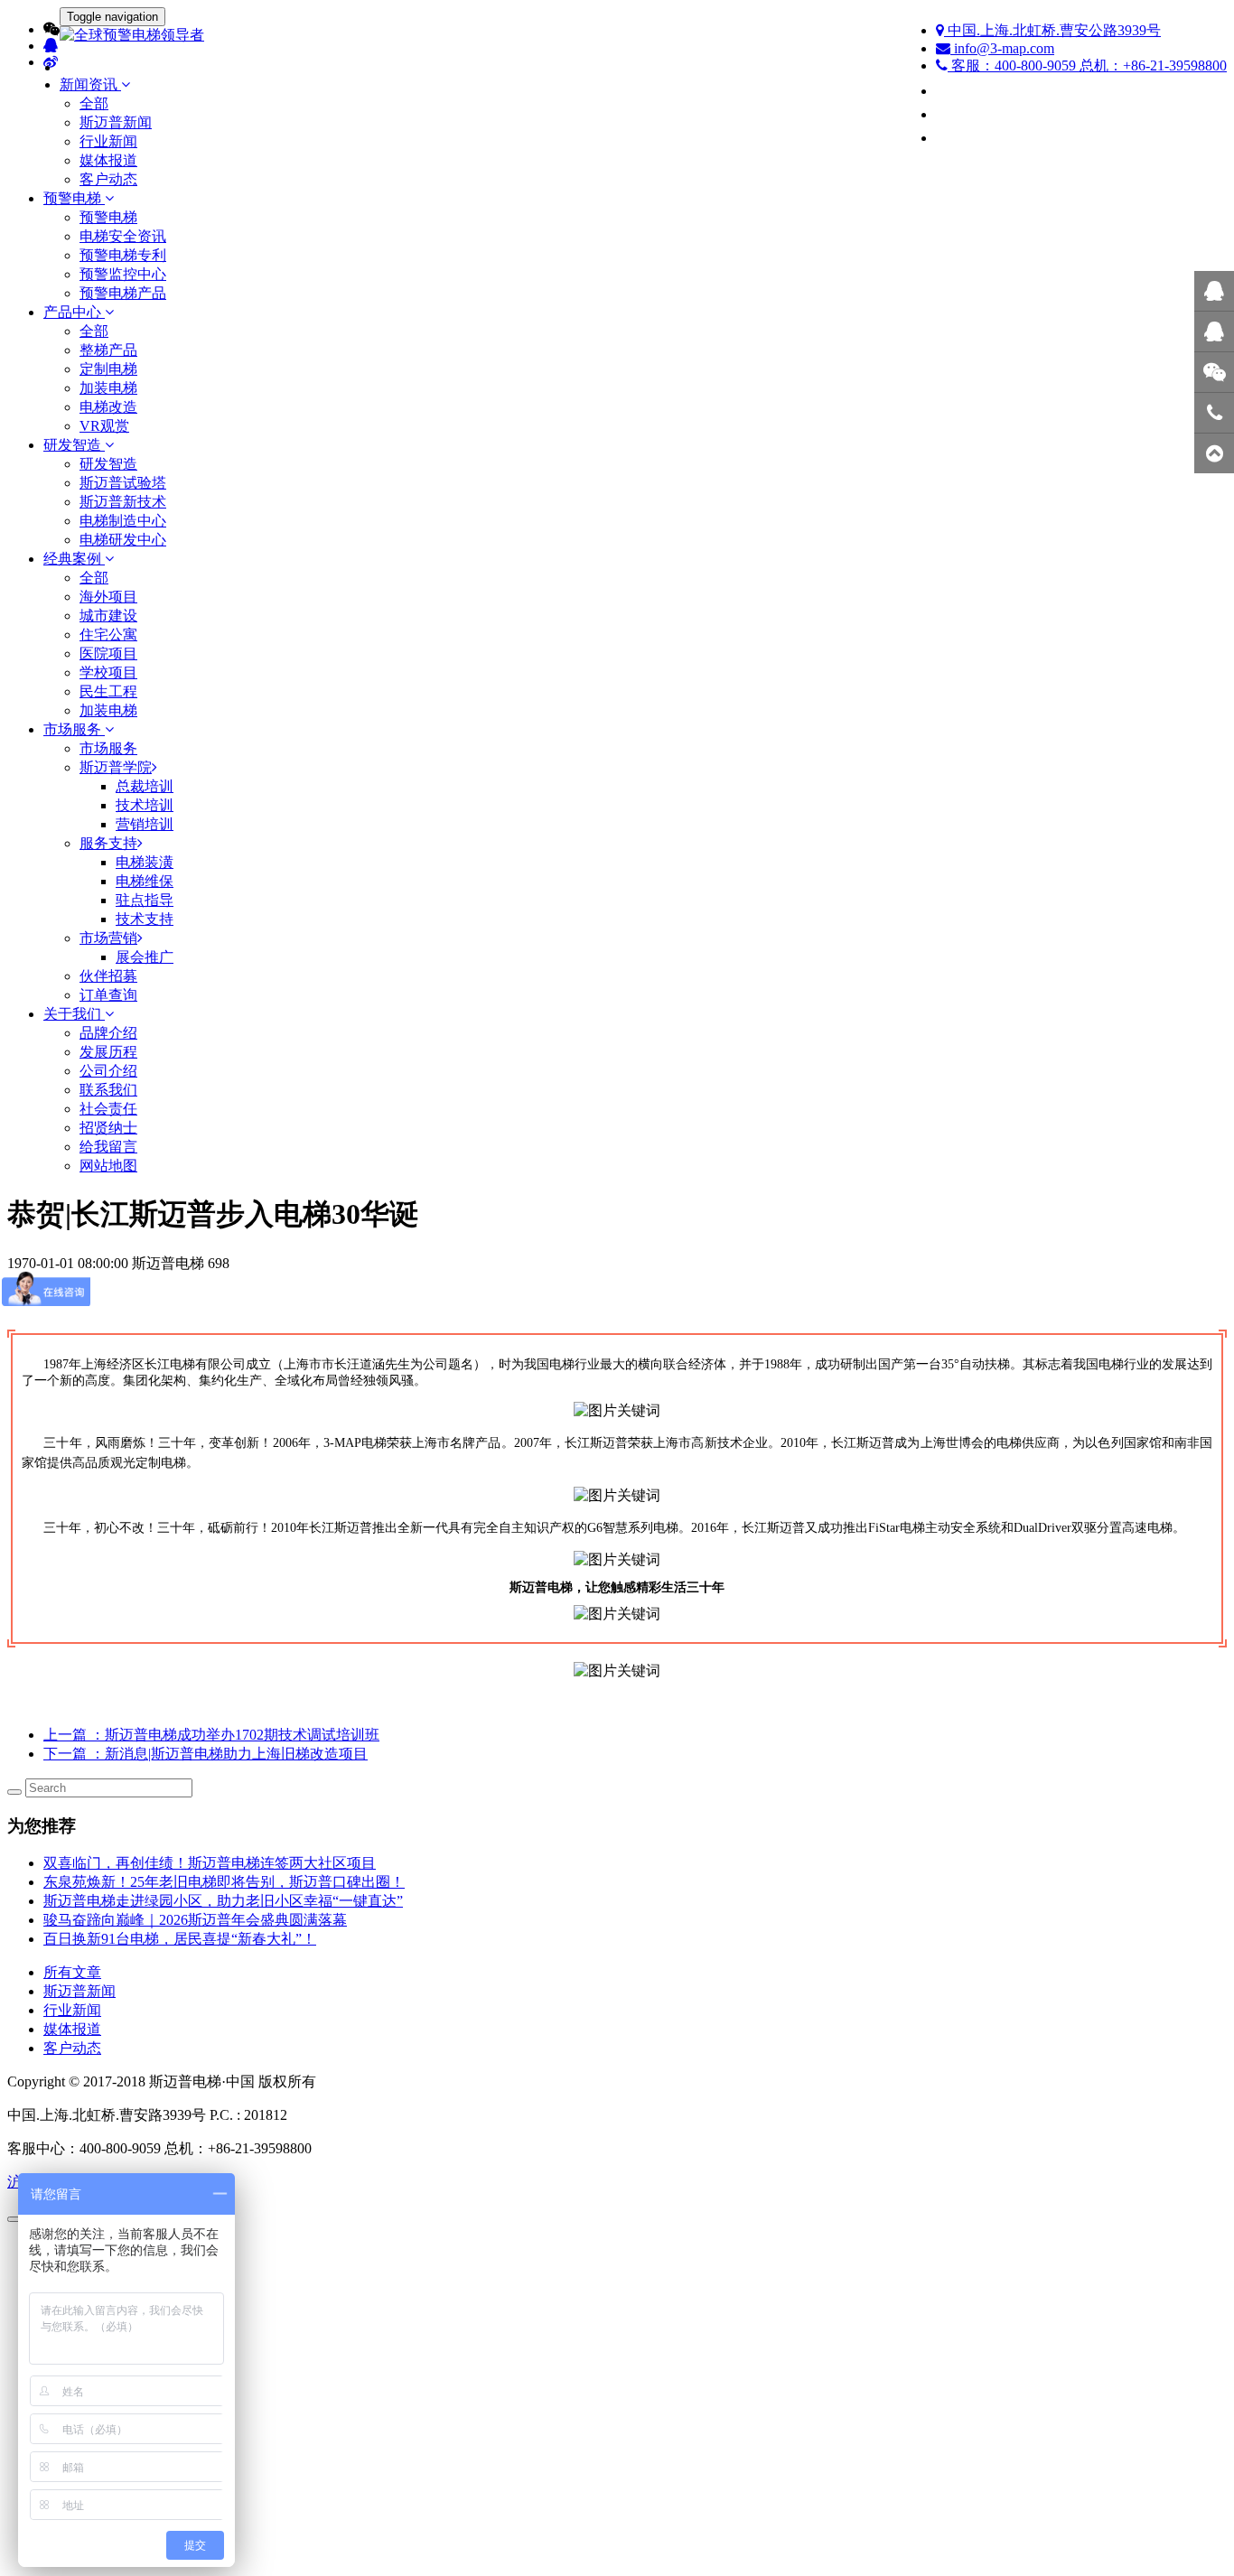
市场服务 (108, 748)
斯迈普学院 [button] (116, 767)
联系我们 (108, 1090)
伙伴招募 (108, 976)
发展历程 (108, 1052)
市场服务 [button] (74, 729)
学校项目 (108, 672)
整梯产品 (108, 350)
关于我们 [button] (74, 1014)
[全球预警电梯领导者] (617, 36)
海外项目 (108, 597)
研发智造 (108, 464)
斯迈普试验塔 (123, 483)
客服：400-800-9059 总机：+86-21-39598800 (1087, 65)
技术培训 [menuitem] (145, 805)
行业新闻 (108, 141)
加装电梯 (108, 388)
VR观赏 (104, 426)
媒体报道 (108, 160)
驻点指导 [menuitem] (145, 900)
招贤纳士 (108, 1128)
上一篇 (211, 1735)
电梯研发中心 (123, 540)
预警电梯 (108, 217)
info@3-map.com (1002, 48)
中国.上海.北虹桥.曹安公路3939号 (1052, 30)
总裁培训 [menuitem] (145, 786)
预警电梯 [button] (74, 198)
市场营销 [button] (108, 938)
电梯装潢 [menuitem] (145, 862)
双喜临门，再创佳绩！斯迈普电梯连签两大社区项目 (210, 1863)
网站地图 (108, 1166)
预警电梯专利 (123, 255)
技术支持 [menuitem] (145, 919)
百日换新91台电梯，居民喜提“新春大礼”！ (180, 1939)
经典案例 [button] (74, 559)
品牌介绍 (108, 1033)
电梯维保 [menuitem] (145, 881)
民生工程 (108, 691)
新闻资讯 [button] (90, 84)
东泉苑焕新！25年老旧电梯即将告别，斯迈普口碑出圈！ (224, 1882)
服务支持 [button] (108, 843)
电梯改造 (108, 407)
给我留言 (108, 1147)
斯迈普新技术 (123, 502)
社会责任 (108, 1109)
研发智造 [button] (74, 445)
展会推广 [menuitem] (145, 957)
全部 (94, 103)
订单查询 (108, 995)
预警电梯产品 (123, 293)
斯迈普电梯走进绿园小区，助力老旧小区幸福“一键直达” (223, 1901)
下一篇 (206, 1754)
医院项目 (108, 653)
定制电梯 (108, 369)
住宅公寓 (108, 635)
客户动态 (108, 179)
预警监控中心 (123, 274)
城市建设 (108, 616)
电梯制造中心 (123, 521)
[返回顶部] (1214, 453)
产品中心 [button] (74, 312)
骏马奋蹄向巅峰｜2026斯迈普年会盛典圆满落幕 (195, 1920)
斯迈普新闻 (116, 122)
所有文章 (72, 1972)
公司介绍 (108, 1071)
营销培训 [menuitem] (145, 824)
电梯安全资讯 (123, 236)
